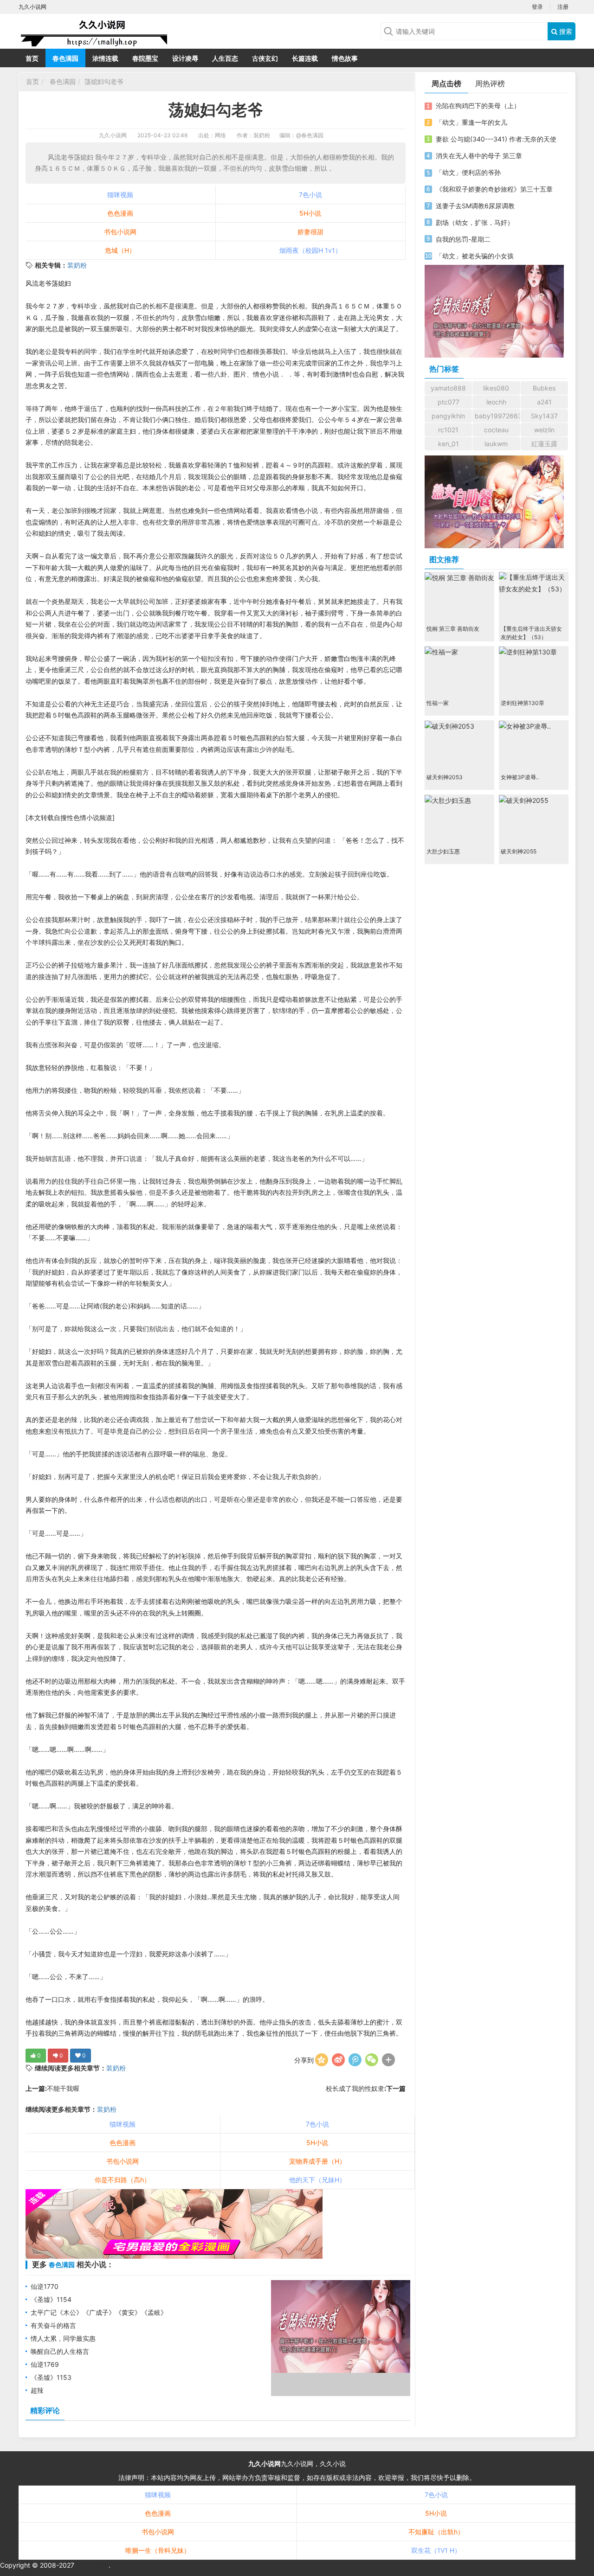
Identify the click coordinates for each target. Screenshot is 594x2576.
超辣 (37, 2390)
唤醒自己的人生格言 (60, 2351)
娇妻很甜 (310, 232)
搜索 (565, 31)
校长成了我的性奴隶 (355, 2088)
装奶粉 (77, 265)
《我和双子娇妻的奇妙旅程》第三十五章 (494, 189)
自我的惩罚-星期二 (463, 239)
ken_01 (449, 444)
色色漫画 (120, 213)
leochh (496, 402)
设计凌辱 (185, 58)
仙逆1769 (45, 2364)
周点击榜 (446, 83)
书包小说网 (120, 232)
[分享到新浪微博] (338, 2060)
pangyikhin (448, 416)
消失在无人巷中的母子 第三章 (479, 156)
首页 (32, 58)
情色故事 (345, 58)
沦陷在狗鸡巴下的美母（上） (478, 106)
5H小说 (310, 213)
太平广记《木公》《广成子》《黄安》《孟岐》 (99, 2312)
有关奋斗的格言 (53, 2325)
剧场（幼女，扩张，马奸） (475, 222)
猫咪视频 (120, 195)
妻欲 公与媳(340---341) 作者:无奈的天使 (496, 139)
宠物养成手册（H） (317, 2161)
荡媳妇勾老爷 (104, 81)
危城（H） (120, 250)
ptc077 (449, 402)
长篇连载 (305, 58)
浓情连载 (105, 58)
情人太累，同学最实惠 (63, 2338)
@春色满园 (310, 135)
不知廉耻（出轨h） (436, 2532)
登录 (537, 7)
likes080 (496, 388)
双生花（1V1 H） (436, 2550)
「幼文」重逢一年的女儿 (471, 122)
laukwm (496, 444)
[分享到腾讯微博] (355, 2060)
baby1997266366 (497, 416)
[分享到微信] (372, 2060)
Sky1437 (544, 416)
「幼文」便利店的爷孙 (468, 172)
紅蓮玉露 (544, 444)
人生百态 (225, 58)
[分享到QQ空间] (322, 2060)
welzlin (544, 430)
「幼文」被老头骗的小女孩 (475, 256)
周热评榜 (490, 83)
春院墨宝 (145, 58)
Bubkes (544, 388)
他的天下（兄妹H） (317, 2180)
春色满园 (65, 58)
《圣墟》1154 (51, 2299)
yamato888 (448, 388)
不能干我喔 (63, 2088)
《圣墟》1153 (51, 2377)
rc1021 (448, 430)
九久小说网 (113, 135)
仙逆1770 (45, 2286)
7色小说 (310, 195)
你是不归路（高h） (123, 2180)
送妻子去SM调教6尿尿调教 (475, 206)
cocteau (496, 430)
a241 (544, 402)
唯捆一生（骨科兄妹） (158, 2550)
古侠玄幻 (265, 58)
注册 (563, 7)
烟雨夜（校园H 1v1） (310, 250)
